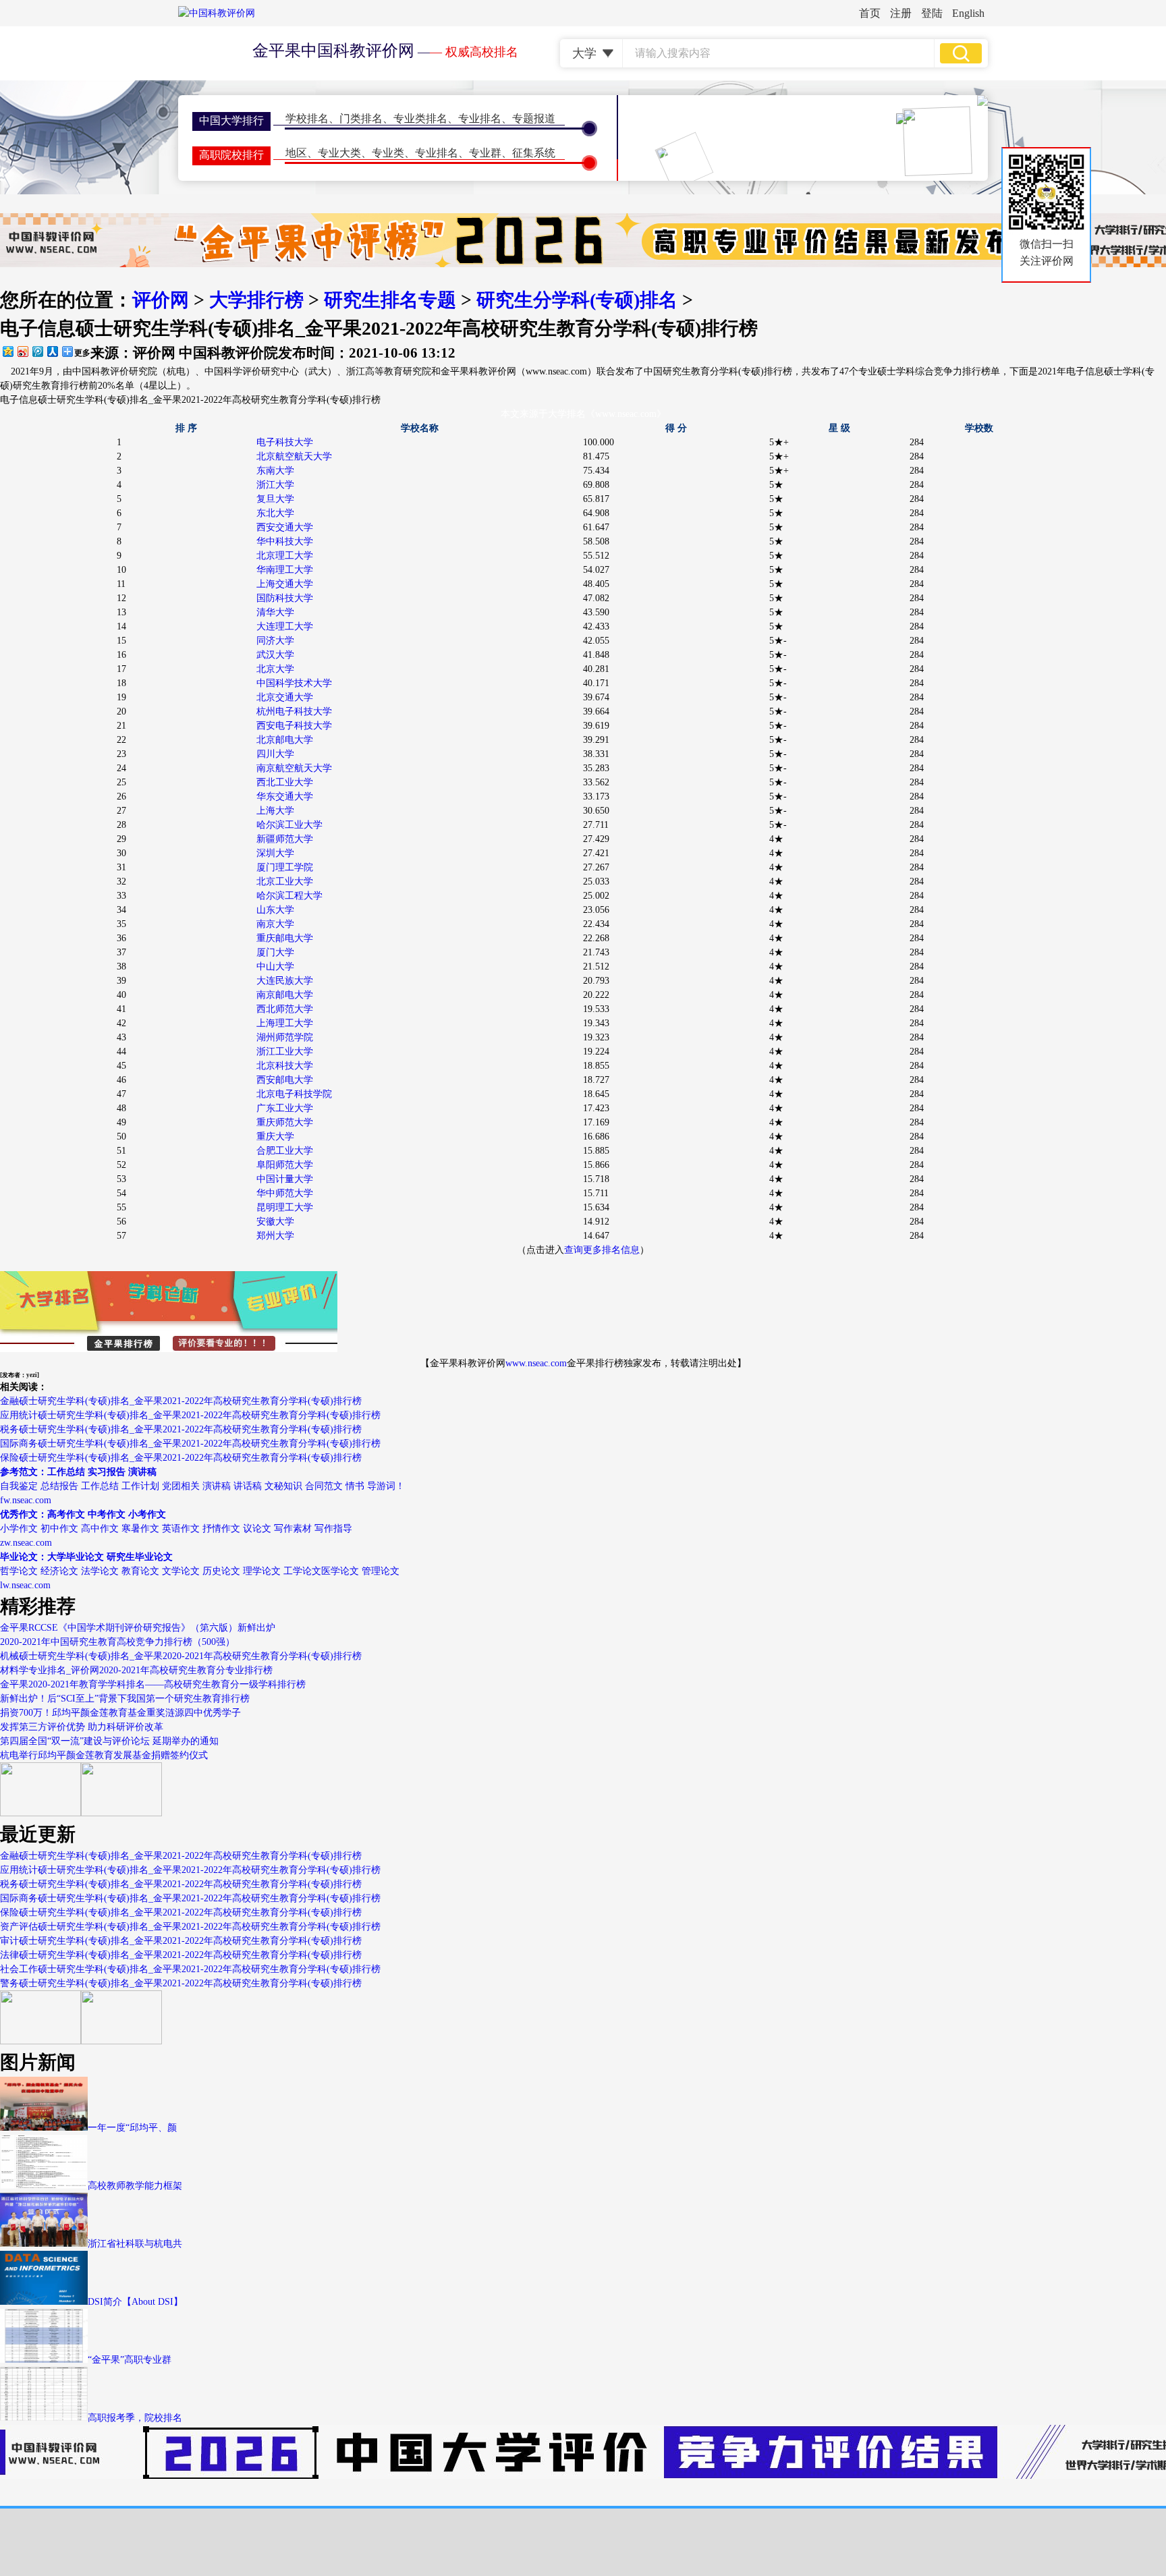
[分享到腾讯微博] (37, 351)
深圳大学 (275, 853)
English (968, 13)
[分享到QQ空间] (7, 351)
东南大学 (275, 471)
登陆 (932, 13)
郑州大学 (275, 1236)
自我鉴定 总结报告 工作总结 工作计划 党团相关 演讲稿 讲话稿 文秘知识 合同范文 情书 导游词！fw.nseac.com (202, 1486)
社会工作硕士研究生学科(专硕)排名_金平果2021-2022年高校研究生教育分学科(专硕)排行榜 (190, 1969)
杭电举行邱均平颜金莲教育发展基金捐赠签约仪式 (104, 1755)
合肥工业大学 (285, 1151)
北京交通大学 (285, 697)
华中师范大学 (285, 1193)
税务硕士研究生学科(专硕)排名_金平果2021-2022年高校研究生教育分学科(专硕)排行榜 (181, 1429)
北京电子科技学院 (294, 1094)
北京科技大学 (285, 1066)
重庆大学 (275, 1137)
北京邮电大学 (285, 740)
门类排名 (361, 118)
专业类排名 (420, 118)
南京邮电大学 (285, 995)
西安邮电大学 (285, 1080)
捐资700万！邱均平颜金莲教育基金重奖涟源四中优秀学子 (120, 1713)
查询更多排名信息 (602, 1250)
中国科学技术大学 (294, 683)
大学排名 (567, 414)
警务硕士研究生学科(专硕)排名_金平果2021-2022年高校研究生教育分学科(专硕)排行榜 (181, 1983)
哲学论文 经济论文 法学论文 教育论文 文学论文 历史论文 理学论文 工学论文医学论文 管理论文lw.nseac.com (200, 1571)
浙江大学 (275, 485)
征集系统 (534, 153)
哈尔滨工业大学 (289, 825)
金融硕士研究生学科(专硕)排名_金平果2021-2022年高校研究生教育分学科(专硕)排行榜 (181, 1401)
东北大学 (275, 513)
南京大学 (275, 924)
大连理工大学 (285, 626)
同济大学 (275, 641)
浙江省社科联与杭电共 (135, 2244)
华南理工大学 (285, 570)
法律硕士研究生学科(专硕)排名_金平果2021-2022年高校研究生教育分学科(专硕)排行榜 (181, 1955)
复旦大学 (275, 499)
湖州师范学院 (285, 1037)
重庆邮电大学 (285, 938)
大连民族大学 (285, 981)
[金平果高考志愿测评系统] (121, 1813)
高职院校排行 (231, 155)
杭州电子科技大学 (294, 711)
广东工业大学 (285, 1108)
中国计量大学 (285, 1179)
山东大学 (275, 910)
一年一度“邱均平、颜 (132, 2128)
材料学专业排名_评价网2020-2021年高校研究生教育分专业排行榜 (136, 1670)
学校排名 (307, 118)
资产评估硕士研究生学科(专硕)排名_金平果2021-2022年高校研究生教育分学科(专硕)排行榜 (190, 1927)
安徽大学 (275, 1222)
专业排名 (480, 118)
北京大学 (275, 669)
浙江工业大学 (285, 1052)
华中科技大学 (285, 541)
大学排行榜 (256, 300)
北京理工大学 (285, 556)
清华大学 (275, 612)
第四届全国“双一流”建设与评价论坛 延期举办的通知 (109, 1741)
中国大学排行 (231, 120)
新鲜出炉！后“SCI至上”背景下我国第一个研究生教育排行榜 (125, 1699)
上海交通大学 (285, 584)
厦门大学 (275, 952)
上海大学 (275, 811)
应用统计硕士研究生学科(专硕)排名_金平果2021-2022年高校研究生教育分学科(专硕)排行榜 (190, 1415)
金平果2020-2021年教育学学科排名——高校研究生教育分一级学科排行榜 (153, 1684)
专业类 (388, 153)
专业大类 (339, 153)
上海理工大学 (285, 1023)
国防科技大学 (285, 598)
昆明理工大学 (285, 1207)
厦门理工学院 (285, 867)
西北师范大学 (285, 1009)
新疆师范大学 (285, 839)
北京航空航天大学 (294, 456)
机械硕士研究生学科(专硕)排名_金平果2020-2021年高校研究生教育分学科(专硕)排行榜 (181, 1656)
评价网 (161, 300)
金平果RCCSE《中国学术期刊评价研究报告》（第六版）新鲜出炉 (138, 1628)
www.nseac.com (536, 1363)
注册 (901, 13)
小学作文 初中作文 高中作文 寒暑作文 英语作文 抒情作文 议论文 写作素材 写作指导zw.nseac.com (176, 1529)
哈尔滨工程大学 (289, 896)
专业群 (485, 153)
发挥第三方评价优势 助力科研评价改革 (82, 1727)
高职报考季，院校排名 (135, 2418)
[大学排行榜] (40, 2041)
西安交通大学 (285, 527)
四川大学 (275, 754)
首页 (870, 13)
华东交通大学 (285, 796)
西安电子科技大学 (294, 726)
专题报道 (534, 118)
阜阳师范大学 (285, 1165)
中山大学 (275, 967)
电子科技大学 (285, 442)
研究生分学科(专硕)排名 (577, 300)
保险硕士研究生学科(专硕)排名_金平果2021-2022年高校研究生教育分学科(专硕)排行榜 (181, 1458)
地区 (296, 153)
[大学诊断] (121, 2041)
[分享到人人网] (52, 351)
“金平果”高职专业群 (130, 2360)
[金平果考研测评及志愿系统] (40, 1813)
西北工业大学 (285, 782)
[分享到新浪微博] (22, 351)
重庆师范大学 (285, 1122)
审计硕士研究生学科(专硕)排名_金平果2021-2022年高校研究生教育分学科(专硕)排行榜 (181, 1941)
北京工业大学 (285, 881)
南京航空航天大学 (294, 768)
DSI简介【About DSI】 (135, 2302)
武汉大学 (275, 655)
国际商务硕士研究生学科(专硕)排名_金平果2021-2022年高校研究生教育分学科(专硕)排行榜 (190, 1444)
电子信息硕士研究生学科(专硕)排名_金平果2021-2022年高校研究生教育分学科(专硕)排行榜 (190, 400)
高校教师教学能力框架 (135, 2186)
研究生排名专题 (390, 300)
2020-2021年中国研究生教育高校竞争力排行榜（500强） (117, 1642)
